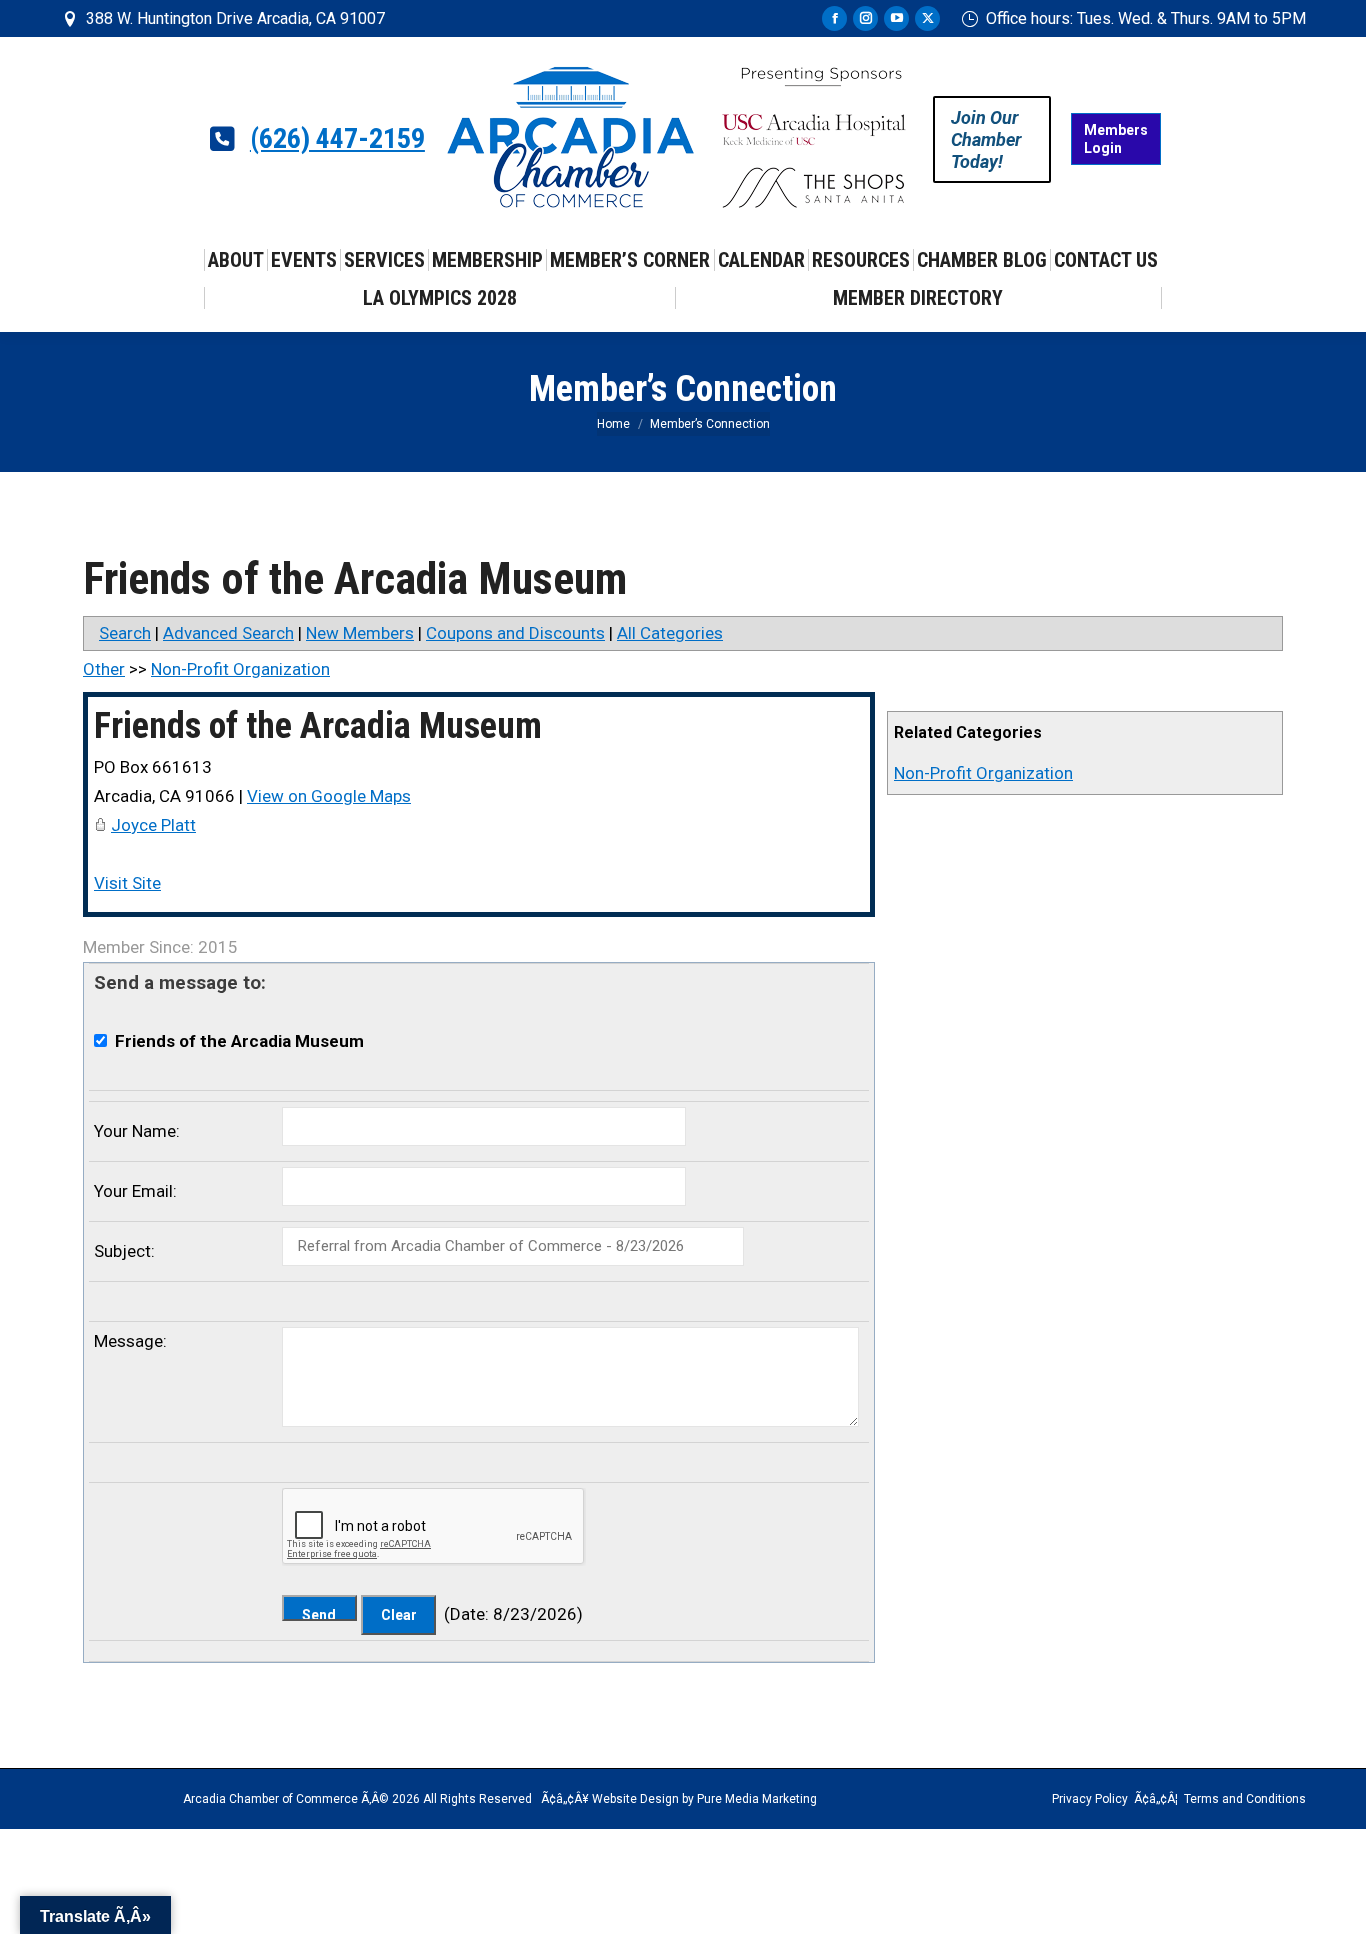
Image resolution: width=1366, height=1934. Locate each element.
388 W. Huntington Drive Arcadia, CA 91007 (235, 18)
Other (104, 669)
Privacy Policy (1090, 1799)
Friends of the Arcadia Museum (318, 726)
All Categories (670, 633)
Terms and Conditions (1245, 1799)
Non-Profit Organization (983, 773)
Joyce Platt (153, 825)
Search (125, 633)
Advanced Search (228, 633)
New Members (360, 633)
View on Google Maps (329, 796)
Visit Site (127, 883)
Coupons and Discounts (515, 633)
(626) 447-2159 (337, 139)
